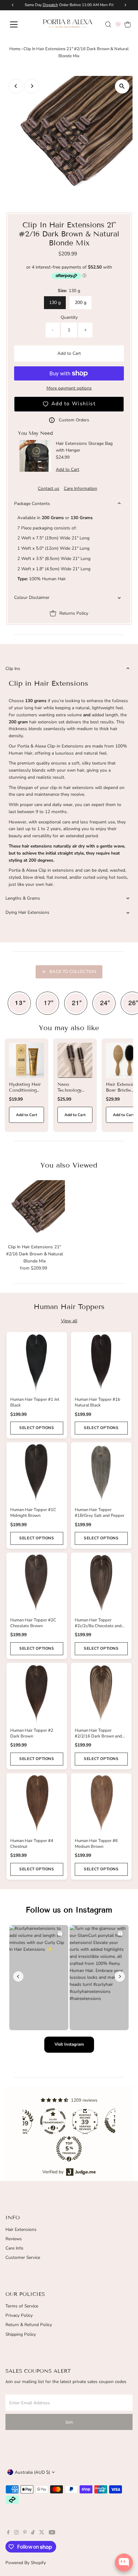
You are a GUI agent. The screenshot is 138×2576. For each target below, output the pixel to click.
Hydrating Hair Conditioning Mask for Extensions (25, 1093)
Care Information (81, 489)
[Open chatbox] (124, 2562)
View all (69, 1321)
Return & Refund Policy (29, 2325)
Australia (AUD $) (32, 2472)
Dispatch (50, 5)
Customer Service (23, 2257)
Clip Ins (13, 669)
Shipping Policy (21, 2334)
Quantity (69, 317)
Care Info (14, 2248)
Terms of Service (22, 2306)
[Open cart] (128, 24)
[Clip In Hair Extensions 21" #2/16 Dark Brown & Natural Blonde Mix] (35, 1211)
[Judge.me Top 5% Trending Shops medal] (69, 2149)
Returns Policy (74, 613)
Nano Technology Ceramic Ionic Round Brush (73, 1093)
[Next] (32, 86)
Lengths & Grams (23, 898)
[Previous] (16, 86)
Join (69, 2422)
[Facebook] (8, 2533)
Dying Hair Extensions (27, 912)
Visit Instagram (69, 2044)
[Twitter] (42, 2533)
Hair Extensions (21, 2229)
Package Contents (32, 504)
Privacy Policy (19, 2315)
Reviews (14, 2239)
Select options (37, 1428)
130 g (55, 303)
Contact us (49, 489)
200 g (81, 303)
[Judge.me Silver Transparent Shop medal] (53, 2121)
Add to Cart (69, 353)
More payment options (69, 388)
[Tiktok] (33, 2533)
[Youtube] (52, 2533)
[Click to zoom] (122, 86)
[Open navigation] (21, 24)
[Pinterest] (25, 2533)
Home (15, 49)
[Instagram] (16, 2533)
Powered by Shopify (26, 2563)
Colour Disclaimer (32, 597)
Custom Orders (74, 420)
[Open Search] (108, 24)
